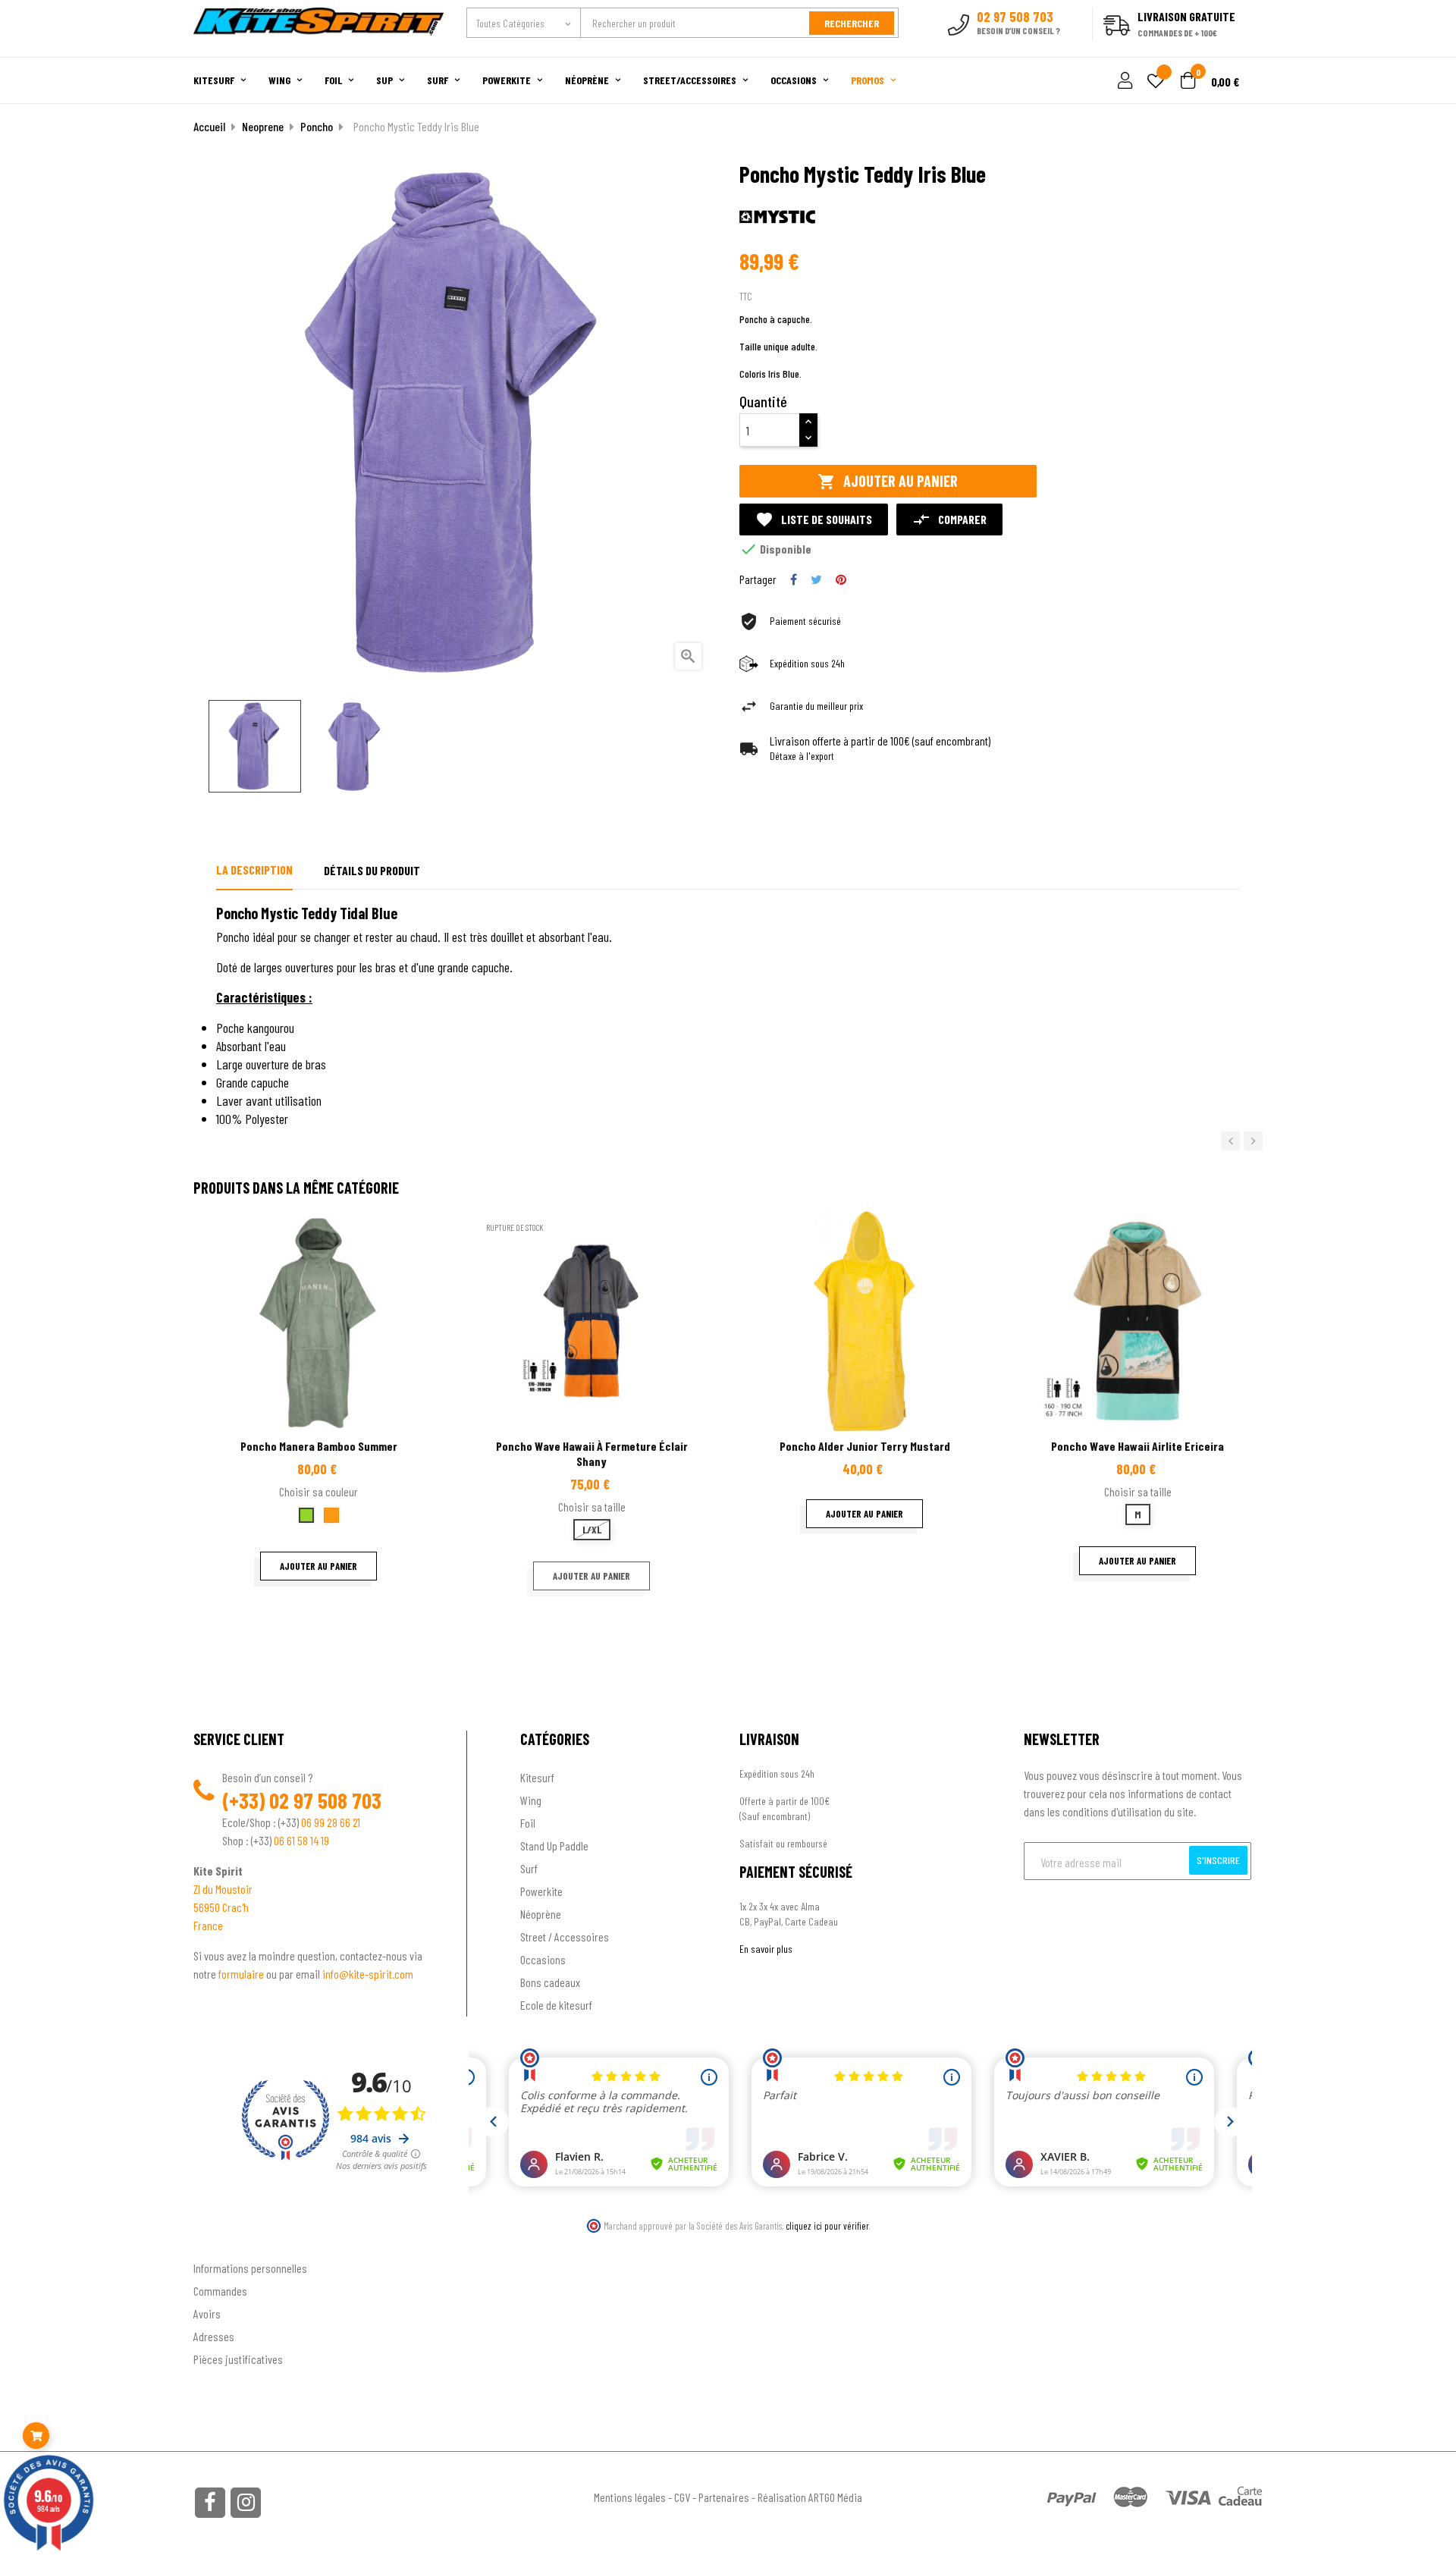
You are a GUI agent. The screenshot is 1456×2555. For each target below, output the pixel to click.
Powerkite (541, 1891)
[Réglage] (1123, 82)
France (208, 1925)
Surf (529, 1868)
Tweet (816, 579)
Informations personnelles (250, 2268)
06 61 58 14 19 (301, 1840)
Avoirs (207, 2313)
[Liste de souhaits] (1156, 82)
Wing (531, 1800)
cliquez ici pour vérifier (827, 2226)
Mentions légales (630, 2497)
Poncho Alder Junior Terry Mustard (865, 1446)
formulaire (242, 1974)
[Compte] (1245, 49)
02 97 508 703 (325, 1800)
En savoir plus (766, 1949)
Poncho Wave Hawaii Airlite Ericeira (1137, 1446)
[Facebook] (210, 2503)
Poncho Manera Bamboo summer (319, 1446)
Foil (528, 1823)
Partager (794, 579)
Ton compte (220, 2243)
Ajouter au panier (888, 481)
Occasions (543, 1959)
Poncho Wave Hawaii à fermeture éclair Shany (592, 1453)
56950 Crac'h (221, 1907)
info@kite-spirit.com (368, 1974)
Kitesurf (537, 1777)
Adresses (214, 2336)
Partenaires (724, 2497)
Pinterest (841, 579)
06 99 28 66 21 (331, 1822)
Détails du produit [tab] (372, 870)
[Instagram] (246, 2503)
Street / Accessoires (565, 1937)
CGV (682, 2497)
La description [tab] (254, 869)
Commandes (220, 2291)
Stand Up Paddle (554, 1846)
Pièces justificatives (238, 2359)
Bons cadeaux (550, 1982)
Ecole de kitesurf (556, 2005)
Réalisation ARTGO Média (810, 2497)
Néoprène (541, 1914)
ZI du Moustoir (223, 1889)
